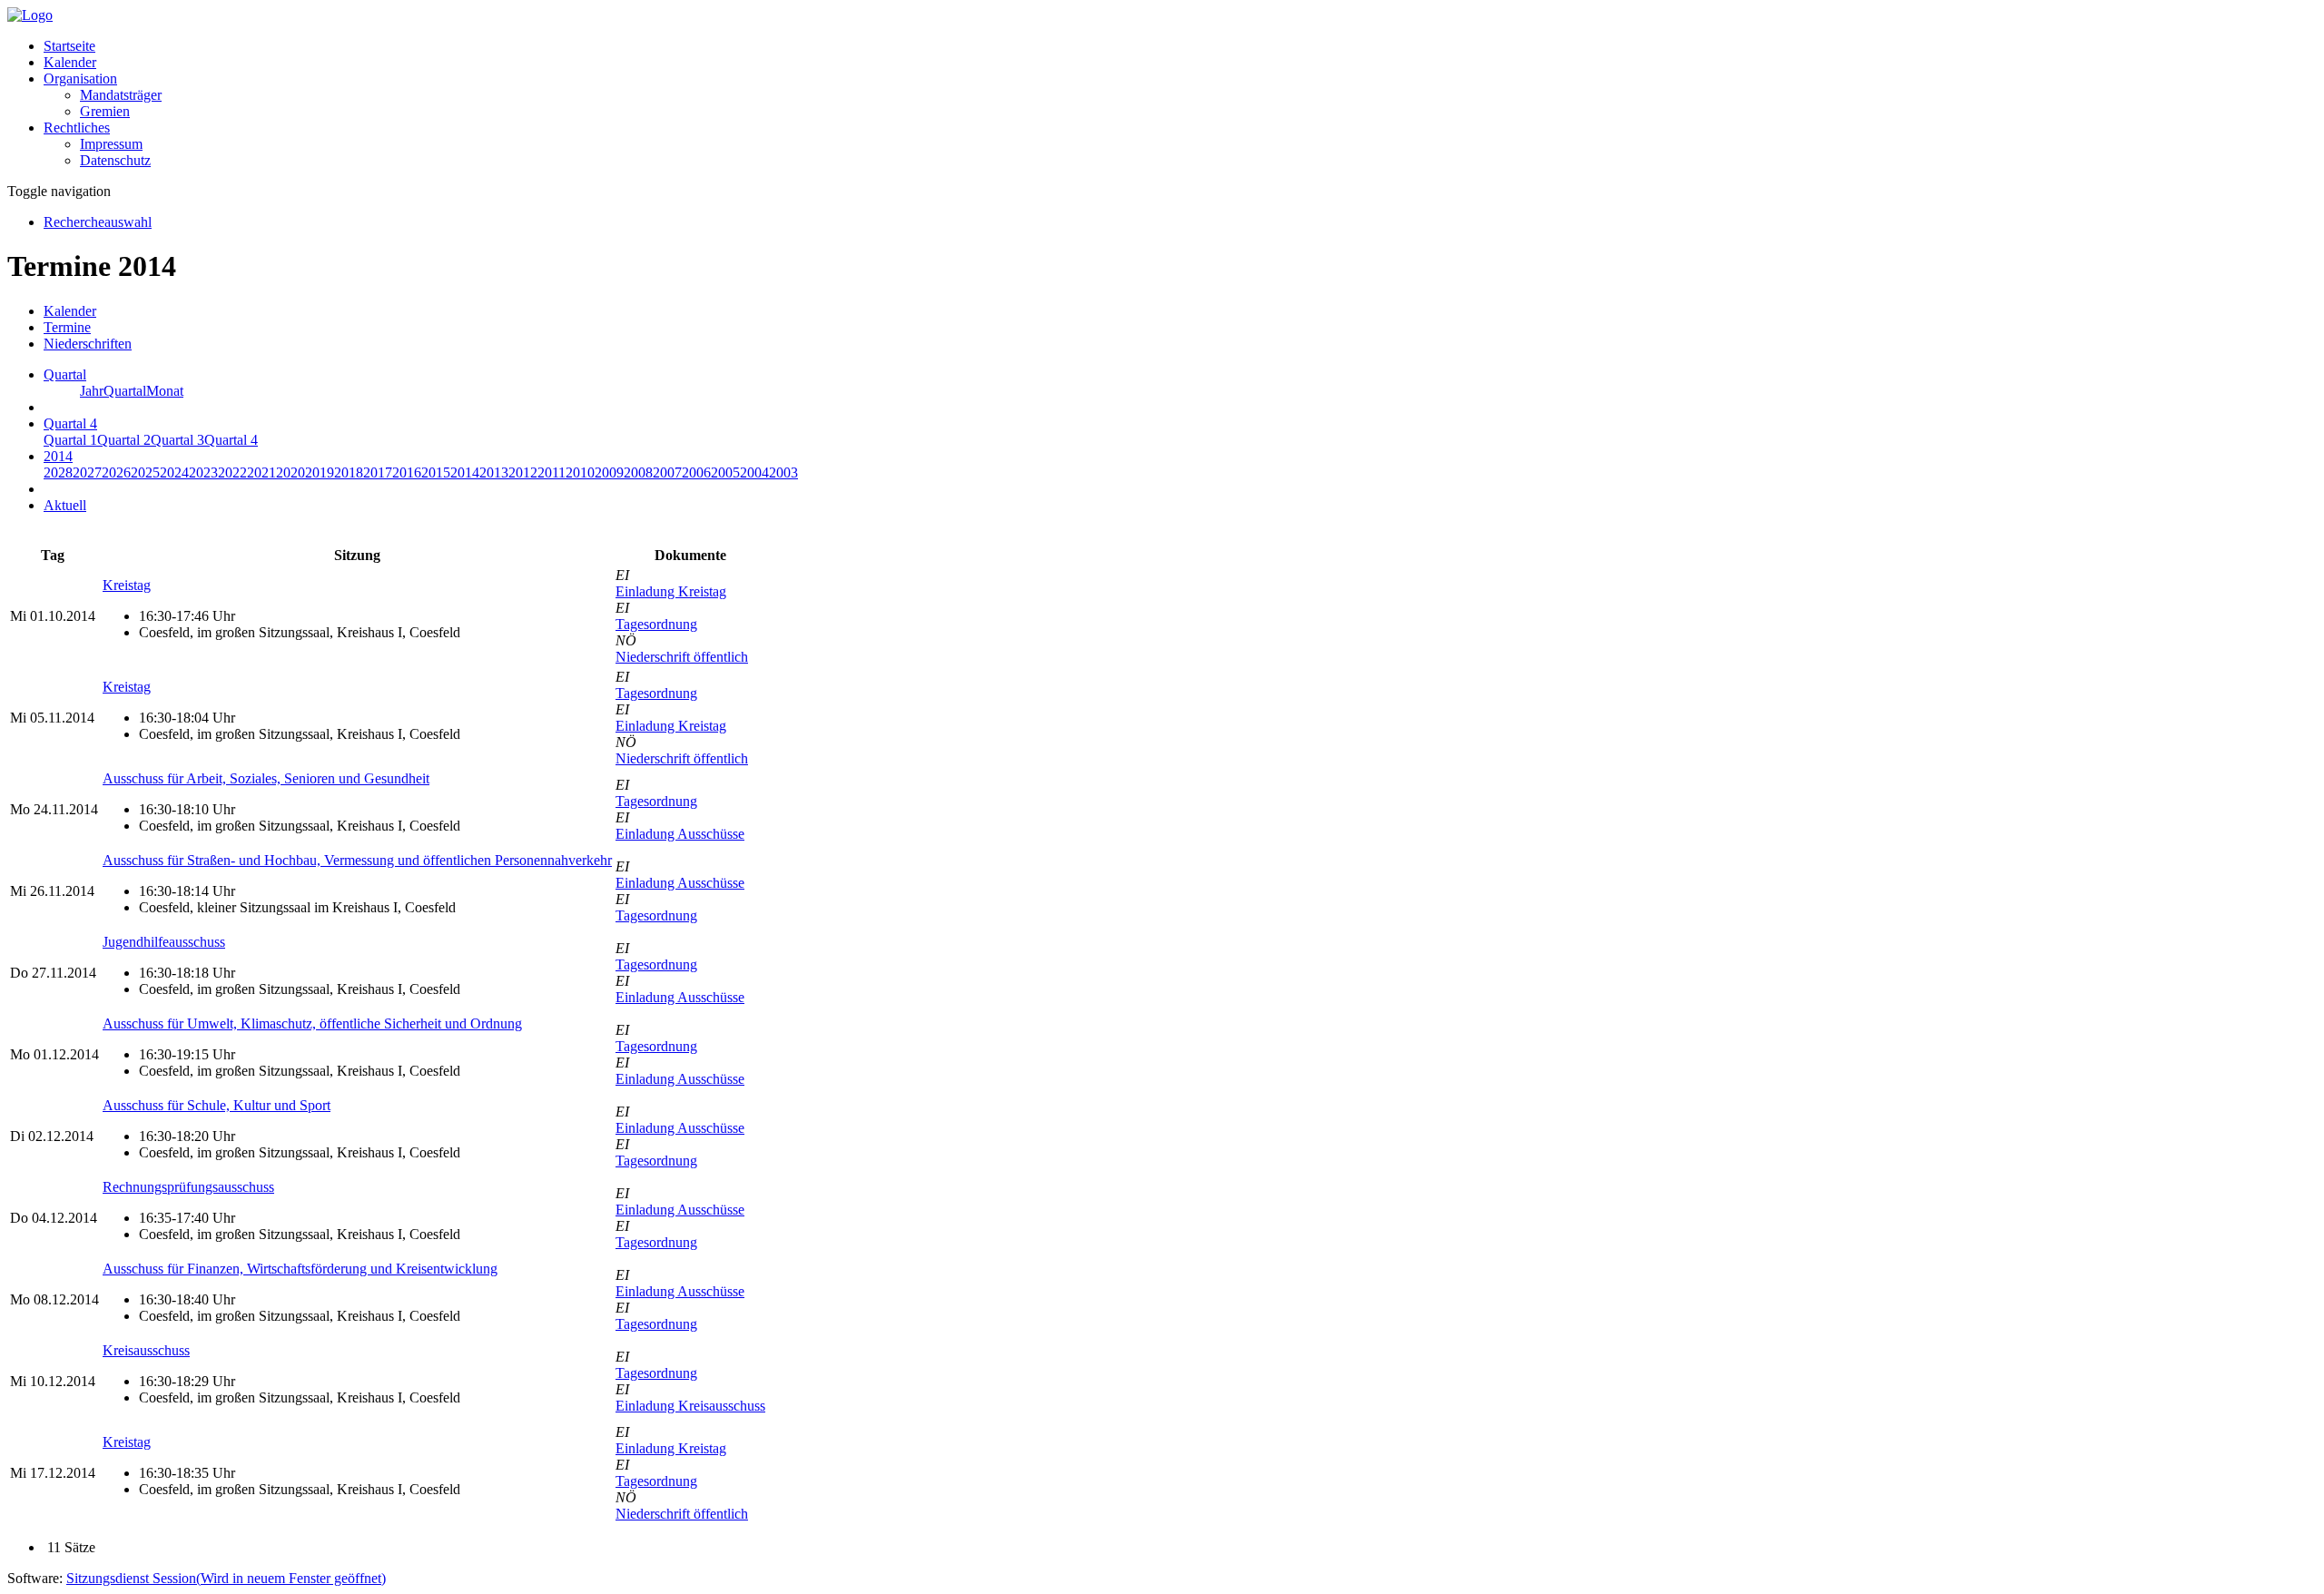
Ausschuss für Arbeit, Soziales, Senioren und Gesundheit (266, 778)
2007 (667, 472)
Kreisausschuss (146, 1350)
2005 (725, 472)
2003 (783, 472)
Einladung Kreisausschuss (690, 1406)
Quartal (125, 391)
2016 (407, 472)
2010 (580, 472)
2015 (436, 472)
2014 (465, 472)
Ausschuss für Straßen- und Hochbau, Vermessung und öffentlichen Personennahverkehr (357, 860)
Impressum (111, 144)
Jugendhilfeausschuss (164, 942)
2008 (638, 472)
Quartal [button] (65, 374)
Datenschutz (115, 160)
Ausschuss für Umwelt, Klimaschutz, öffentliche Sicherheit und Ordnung (312, 1023)
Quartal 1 (70, 440)
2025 (145, 472)
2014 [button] (58, 456)
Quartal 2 (124, 440)
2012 (523, 472)
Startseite (69, 46)
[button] (80, 79)
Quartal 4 (231, 440)
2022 (232, 472)
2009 (609, 472)
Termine (67, 327)
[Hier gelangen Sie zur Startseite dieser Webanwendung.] (30, 15)
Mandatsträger (121, 95)
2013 (494, 472)
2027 (87, 472)
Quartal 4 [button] (70, 423)
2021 (261, 472)
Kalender (70, 62)
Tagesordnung (656, 624)
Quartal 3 (177, 440)
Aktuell (65, 505)
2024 (174, 472)
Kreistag (127, 585)
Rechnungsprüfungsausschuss (188, 1187)
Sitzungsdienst (226, 1578)
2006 (696, 472)
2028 (58, 472)
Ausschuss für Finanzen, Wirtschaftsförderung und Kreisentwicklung (300, 1269)
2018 (349, 472)
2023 (203, 472)
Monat (165, 391)
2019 (320, 472)
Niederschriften (88, 344)
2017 (378, 472)
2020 (290, 472)
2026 (116, 472)
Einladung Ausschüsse (680, 834)
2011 (551, 472)
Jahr (92, 391)
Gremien (105, 111)
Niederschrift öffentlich (682, 657)
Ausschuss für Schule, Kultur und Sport (217, 1105)
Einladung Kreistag (671, 591)
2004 (754, 472)
